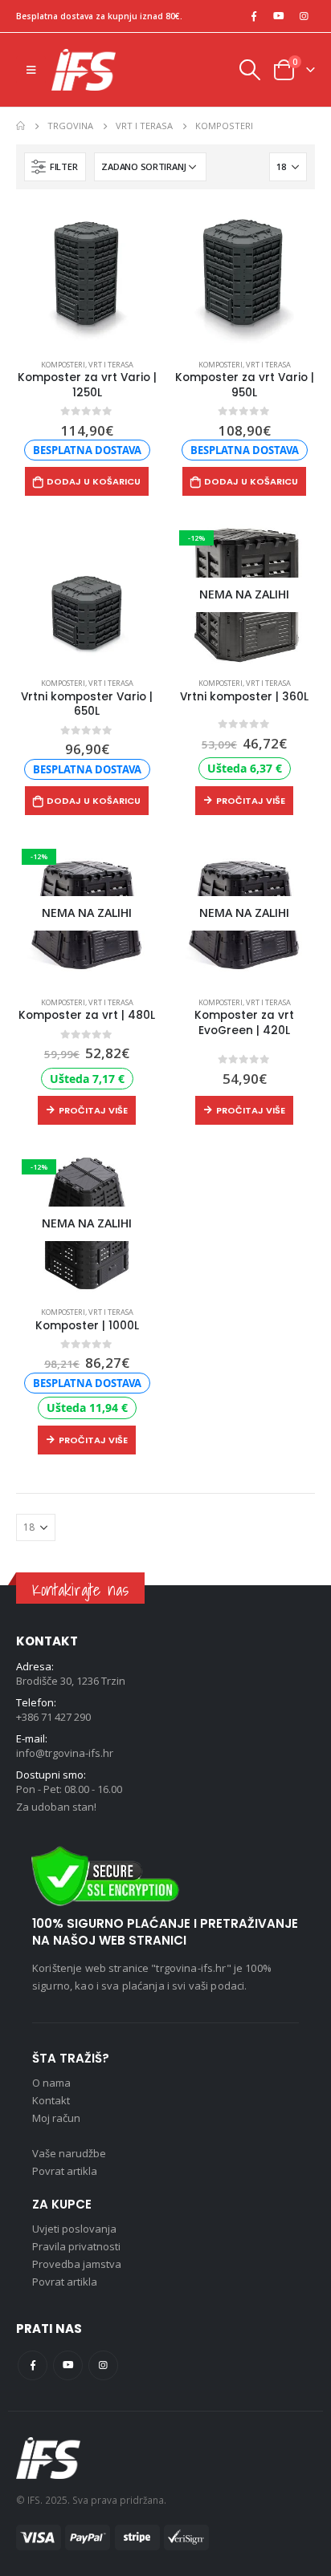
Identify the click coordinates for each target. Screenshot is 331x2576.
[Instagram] (304, 16)
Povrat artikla (65, 2171)
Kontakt (51, 2100)
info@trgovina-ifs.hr (65, 1753)
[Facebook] (254, 16)
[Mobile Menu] (31, 70)
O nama (51, 2083)
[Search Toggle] (249, 70)
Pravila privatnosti (76, 2246)
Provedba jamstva (77, 2264)
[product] (87, 276)
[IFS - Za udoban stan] (84, 70)
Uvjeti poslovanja (74, 2229)
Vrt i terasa (111, 365)
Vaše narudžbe (69, 2153)
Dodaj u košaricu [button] (94, 481)
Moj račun (56, 2118)
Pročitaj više (251, 801)
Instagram (103, 2365)
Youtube (68, 2365)
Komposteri (63, 365)
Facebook (33, 2365)
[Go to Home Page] (20, 126)
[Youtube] (279, 16)
